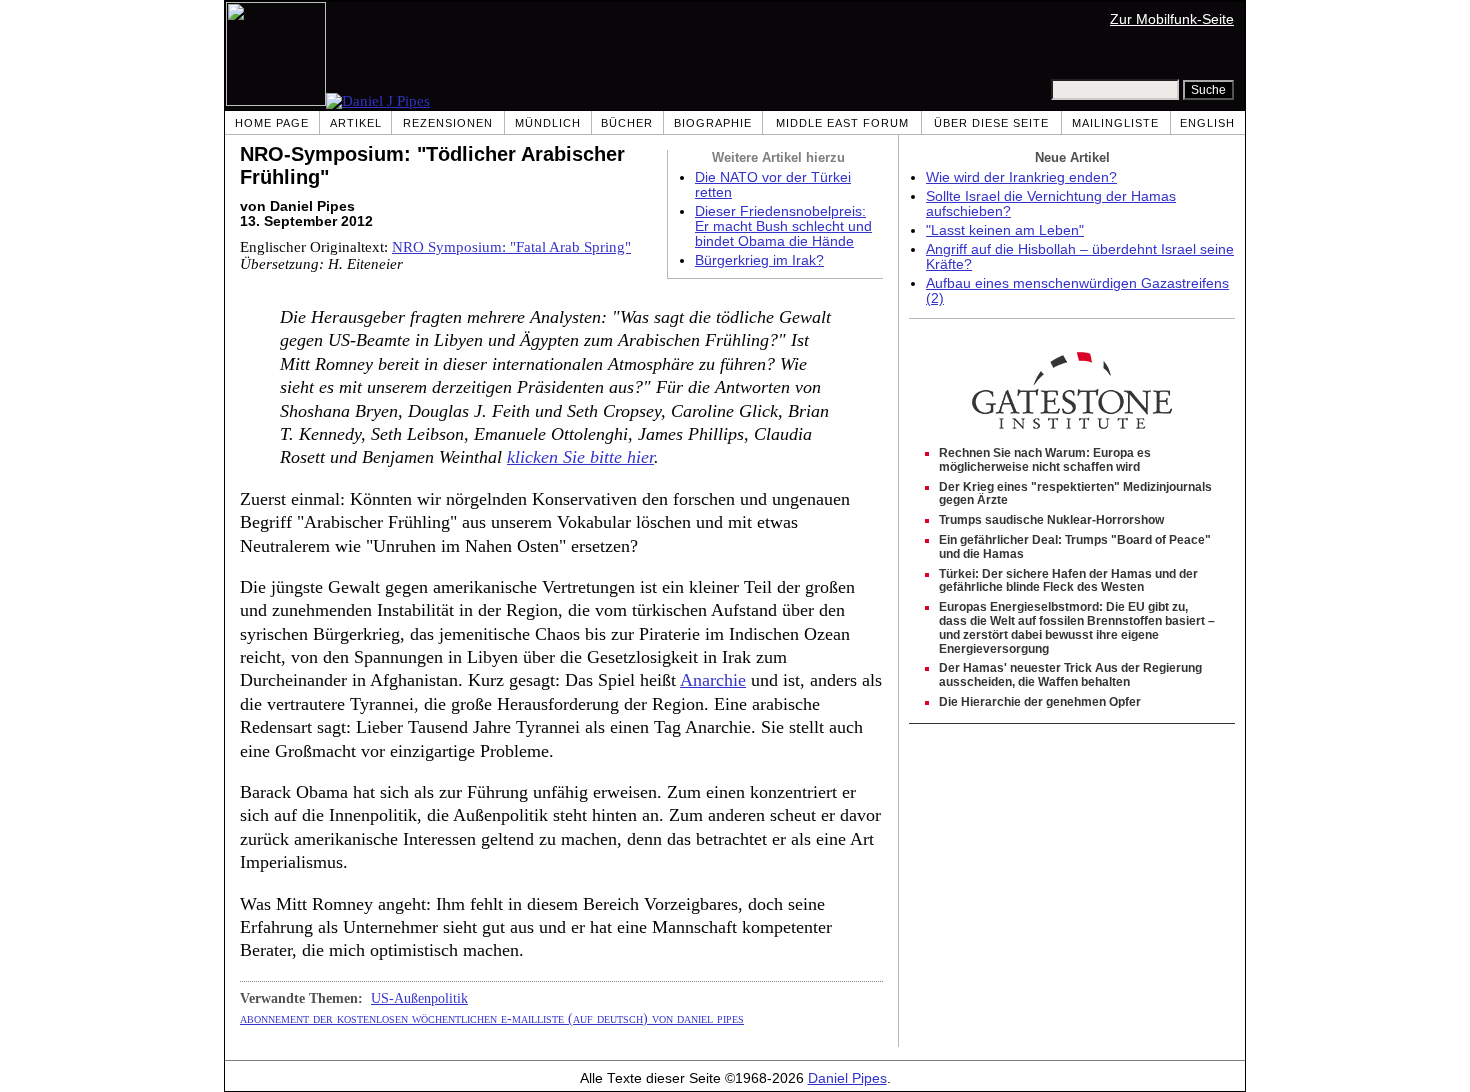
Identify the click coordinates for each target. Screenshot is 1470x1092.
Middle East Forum (842, 123)
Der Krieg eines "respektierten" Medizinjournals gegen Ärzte (1075, 494)
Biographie (713, 123)
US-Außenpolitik (419, 998)
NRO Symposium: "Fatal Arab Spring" (511, 247)
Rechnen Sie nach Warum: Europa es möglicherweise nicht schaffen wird (1045, 460)
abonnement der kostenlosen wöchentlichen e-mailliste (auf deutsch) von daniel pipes (492, 1018)
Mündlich (548, 123)
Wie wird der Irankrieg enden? (1021, 177)
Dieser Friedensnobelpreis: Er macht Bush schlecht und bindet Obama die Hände (783, 226)
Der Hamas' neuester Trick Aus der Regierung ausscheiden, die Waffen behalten (1070, 675)
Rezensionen (448, 123)
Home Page (272, 123)
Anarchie (713, 680)
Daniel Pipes (847, 1078)
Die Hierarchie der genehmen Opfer (1040, 702)
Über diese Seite (991, 123)
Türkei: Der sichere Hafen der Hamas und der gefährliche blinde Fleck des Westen (1068, 581)
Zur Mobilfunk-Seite (1172, 19)
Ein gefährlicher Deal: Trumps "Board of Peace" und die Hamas (1075, 547)
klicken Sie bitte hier (580, 457)
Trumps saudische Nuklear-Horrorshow (1051, 520)
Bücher (627, 123)
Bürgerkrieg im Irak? (759, 260)
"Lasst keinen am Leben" (1005, 230)
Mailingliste (1115, 123)
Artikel (356, 123)
